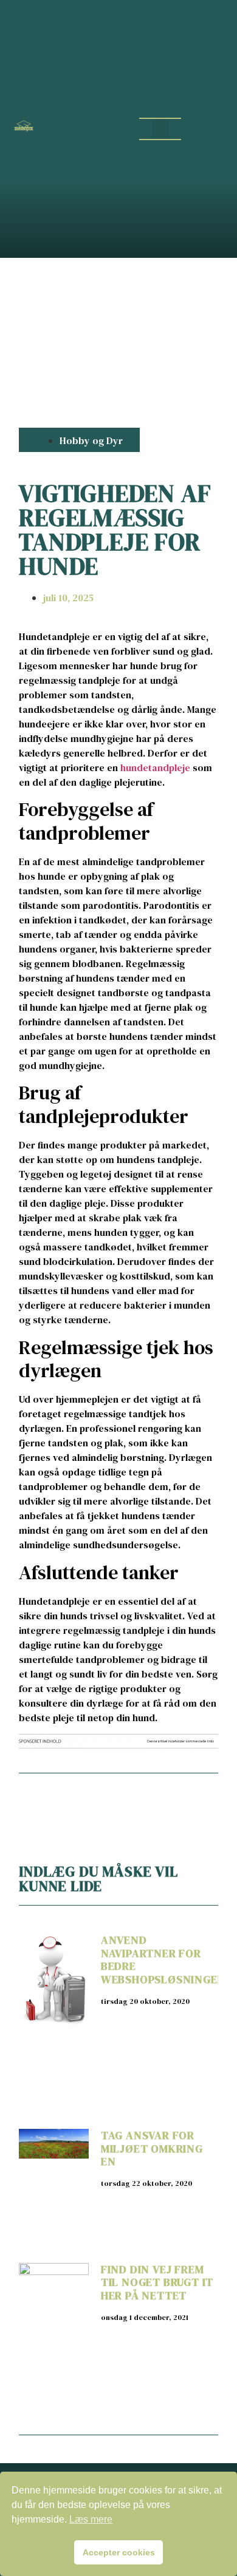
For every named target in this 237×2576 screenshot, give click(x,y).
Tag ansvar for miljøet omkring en (152, 2148)
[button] (160, 129)
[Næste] (168, 1795)
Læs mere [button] (91, 2519)
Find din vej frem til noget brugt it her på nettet (157, 2282)
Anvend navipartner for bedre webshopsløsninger (163, 1960)
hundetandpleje (155, 767)
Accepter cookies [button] (119, 2552)
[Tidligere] (68, 1795)
